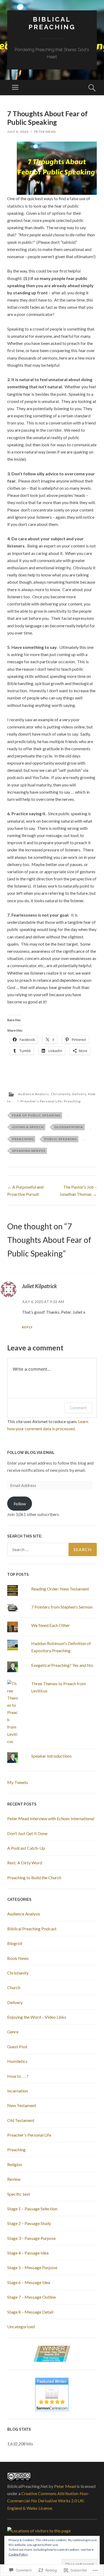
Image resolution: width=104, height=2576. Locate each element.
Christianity (61, 1094)
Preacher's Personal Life (41, 1101)
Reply (27, 1327)
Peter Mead (45, 132)
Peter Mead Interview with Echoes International (51, 1818)
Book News (18, 1958)
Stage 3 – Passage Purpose (31, 2238)
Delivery (79, 1094)
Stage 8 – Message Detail (30, 2312)
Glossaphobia (69, 1127)
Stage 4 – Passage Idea (28, 2253)
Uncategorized (21, 2326)
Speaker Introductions (51, 1756)
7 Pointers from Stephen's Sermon (62, 1607)
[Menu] (15, 88)
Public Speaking (61, 1139)
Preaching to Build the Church (34, 1878)
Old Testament (21, 2120)
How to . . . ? (18, 2076)
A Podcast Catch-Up (26, 1848)
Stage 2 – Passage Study (29, 2223)
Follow (20, 1504)
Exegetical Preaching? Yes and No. (62, 1665)
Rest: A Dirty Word (25, 1863)
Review (14, 2179)
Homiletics (17, 2061)
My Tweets (18, 1782)
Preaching (72, 1101)
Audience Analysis (34, 1094)
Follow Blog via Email (31, 1453)
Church (14, 1987)
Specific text (19, 2194)
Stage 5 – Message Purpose (32, 2267)
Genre (13, 2032)
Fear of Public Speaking (36, 1115)
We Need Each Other (51, 1625)
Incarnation (18, 2091)
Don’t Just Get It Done (27, 1833)
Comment (78, 1408)
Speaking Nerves (29, 1151)
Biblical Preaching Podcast (32, 1929)
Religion (15, 2164)
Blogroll (15, 1943)
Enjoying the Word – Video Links (37, 2017)
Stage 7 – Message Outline (31, 2297)
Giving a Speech (28, 1127)
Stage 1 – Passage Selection (32, 2209)
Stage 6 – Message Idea (29, 2282)
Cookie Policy (18, 2554)
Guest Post (17, 2047)
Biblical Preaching (52, 23)
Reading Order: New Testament (60, 1589)
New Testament (22, 2105)
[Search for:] (52, 1549)
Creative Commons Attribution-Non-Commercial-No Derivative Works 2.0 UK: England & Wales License (48, 2501)
